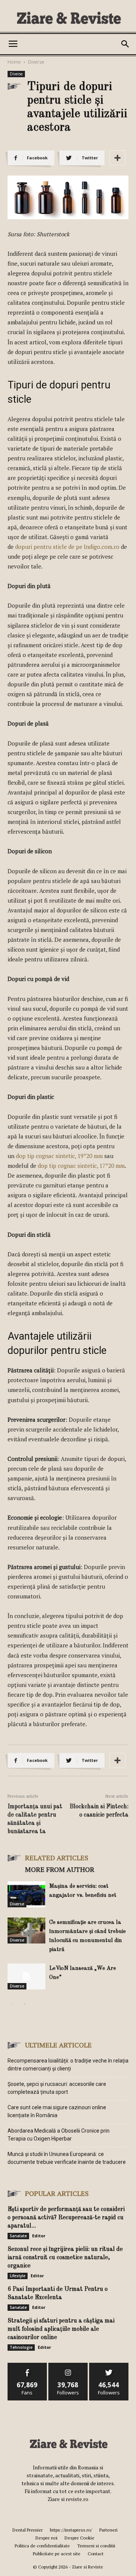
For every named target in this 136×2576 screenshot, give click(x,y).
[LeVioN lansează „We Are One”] (26, 1976)
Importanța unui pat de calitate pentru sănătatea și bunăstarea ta (35, 1819)
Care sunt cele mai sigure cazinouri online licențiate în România (57, 2111)
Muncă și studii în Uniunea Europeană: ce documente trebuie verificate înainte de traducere (67, 2158)
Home (14, 62)
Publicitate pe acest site (57, 2554)
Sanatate (18, 2236)
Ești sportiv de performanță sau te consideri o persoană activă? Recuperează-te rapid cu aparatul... (66, 2218)
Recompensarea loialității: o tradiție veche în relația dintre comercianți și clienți (68, 2065)
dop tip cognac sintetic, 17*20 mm (81, 1166)
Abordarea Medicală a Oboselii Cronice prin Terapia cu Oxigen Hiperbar (59, 2135)
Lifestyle (18, 2276)
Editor (39, 2236)
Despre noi (46, 2538)
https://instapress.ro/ (71, 2530)
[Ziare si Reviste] (68, 18)
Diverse (36, 62)
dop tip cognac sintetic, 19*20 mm (59, 1156)
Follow (68, 2366)
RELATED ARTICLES (57, 1858)
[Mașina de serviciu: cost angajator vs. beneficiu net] (26, 1894)
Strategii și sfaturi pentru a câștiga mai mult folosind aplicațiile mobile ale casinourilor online (61, 2329)
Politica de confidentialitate (42, 2546)
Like (27, 2366)
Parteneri (108, 2530)
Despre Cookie (80, 2538)
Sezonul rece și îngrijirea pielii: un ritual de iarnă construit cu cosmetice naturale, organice (65, 2258)
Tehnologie (21, 2347)
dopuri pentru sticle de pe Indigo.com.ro (67, 547)
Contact (96, 2554)
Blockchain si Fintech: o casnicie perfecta (99, 1811)
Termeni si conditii (96, 2546)
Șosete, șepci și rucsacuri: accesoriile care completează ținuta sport (57, 2088)
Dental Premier (28, 2530)
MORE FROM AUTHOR (60, 1869)
